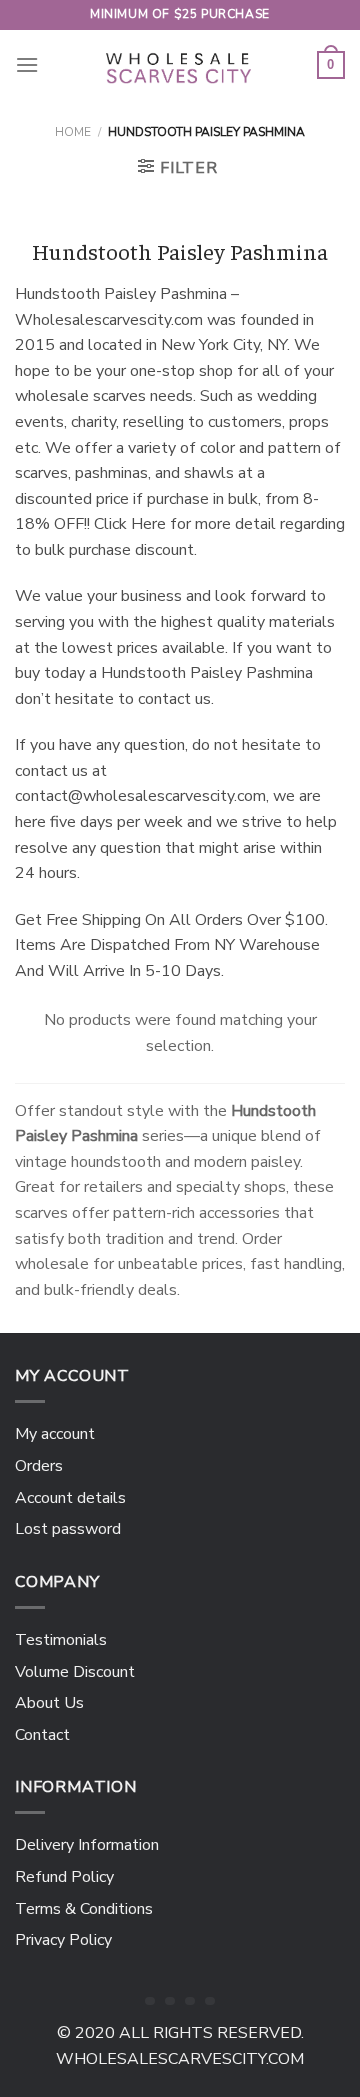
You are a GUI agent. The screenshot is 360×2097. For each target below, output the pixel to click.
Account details (70, 1498)
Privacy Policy (63, 1940)
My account (55, 1434)
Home (73, 132)
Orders (39, 1466)
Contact (42, 1735)
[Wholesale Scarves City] (180, 65)
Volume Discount (75, 1672)
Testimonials (61, 1640)
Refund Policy (64, 1877)
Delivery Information (87, 1845)
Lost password (68, 1529)
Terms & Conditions (84, 1909)
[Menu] (27, 64)
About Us (49, 1703)
